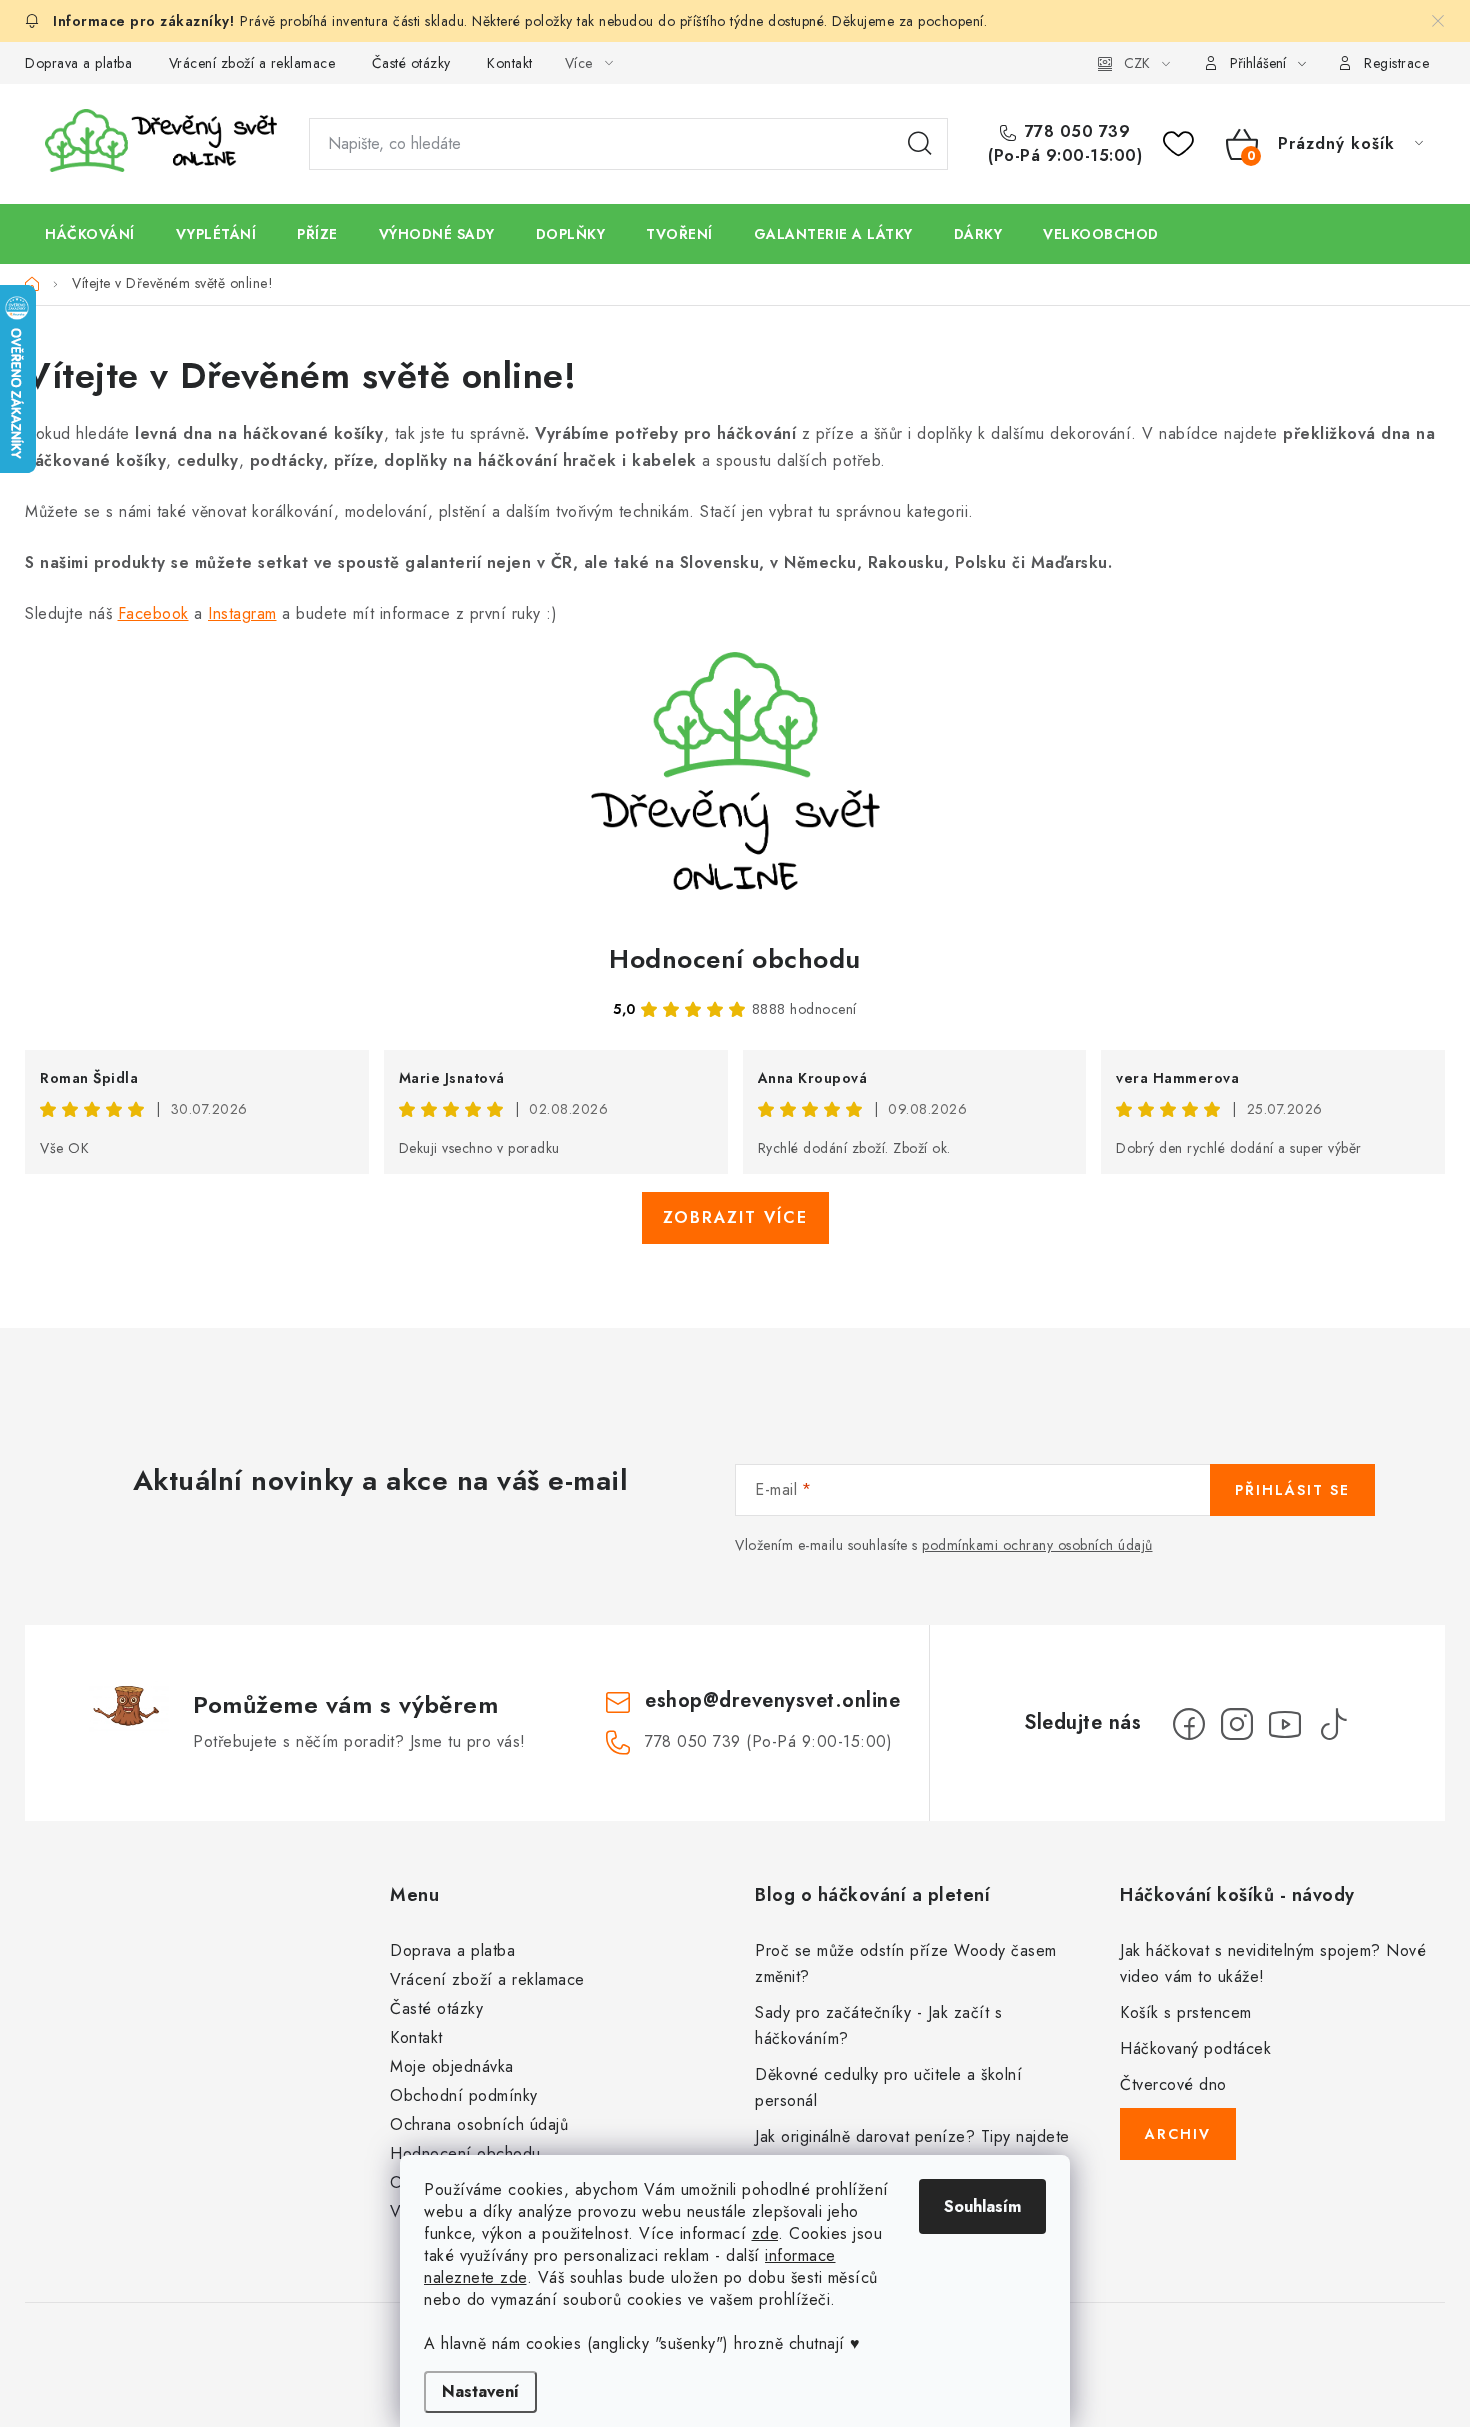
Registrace (1396, 63)
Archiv (1178, 2134)
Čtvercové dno (1173, 2084)
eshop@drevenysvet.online (772, 1700)
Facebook (153, 613)
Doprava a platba (78, 63)
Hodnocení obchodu (735, 959)
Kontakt (510, 63)
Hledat (920, 144)
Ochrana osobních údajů (479, 2124)
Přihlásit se (1292, 1490)
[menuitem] (90, 234)
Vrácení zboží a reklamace (252, 63)
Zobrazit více (735, 1217)
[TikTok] (1333, 1724)
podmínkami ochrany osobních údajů (1037, 1545)
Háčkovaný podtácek (1195, 2048)
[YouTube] (1285, 1724)
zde (765, 2233)
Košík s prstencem (1186, 2012)
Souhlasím (982, 2206)
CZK (1137, 63)
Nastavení (480, 2391)
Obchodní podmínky (464, 2095)
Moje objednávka (452, 2066)
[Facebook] (1189, 1724)
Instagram (242, 613)
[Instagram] (1237, 1724)
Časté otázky (411, 63)
